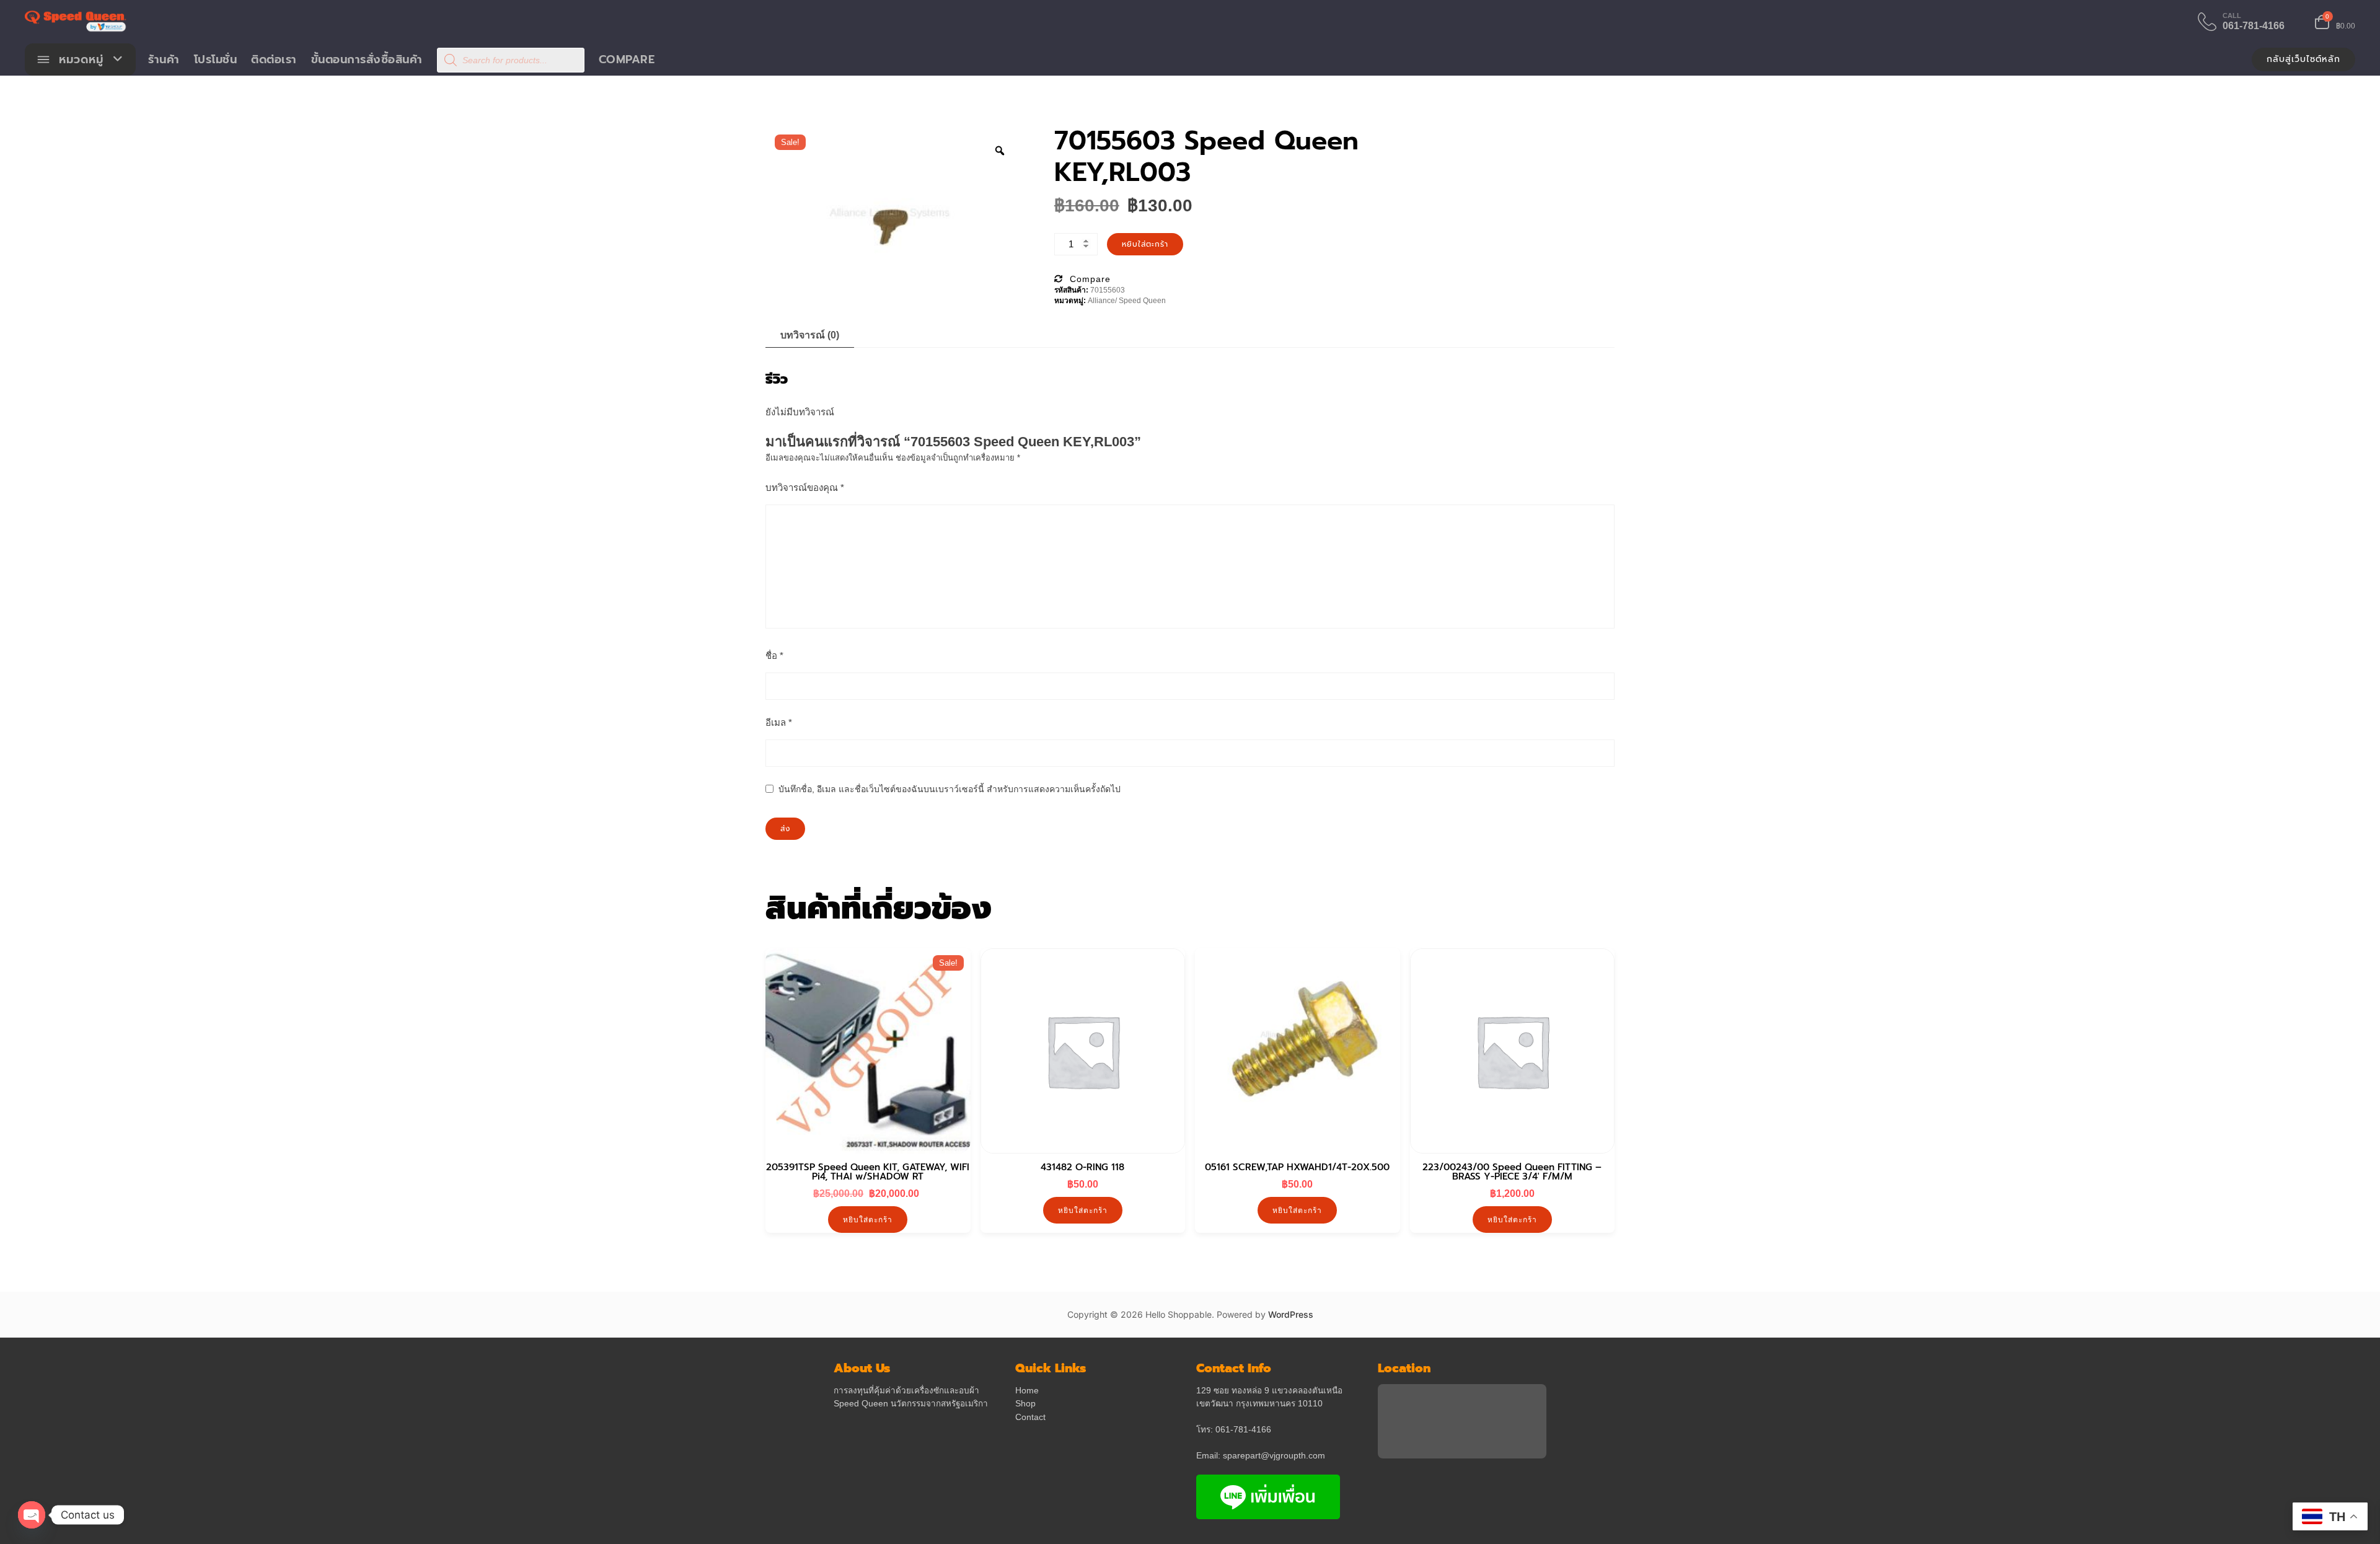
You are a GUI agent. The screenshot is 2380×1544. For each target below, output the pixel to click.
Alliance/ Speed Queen (1127, 301)
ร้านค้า (164, 60)
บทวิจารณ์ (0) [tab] (810, 335)
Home (1027, 1391)
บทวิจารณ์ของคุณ (805, 487)
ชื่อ (774, 655)
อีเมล (779, 722)
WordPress (1291, 1314)
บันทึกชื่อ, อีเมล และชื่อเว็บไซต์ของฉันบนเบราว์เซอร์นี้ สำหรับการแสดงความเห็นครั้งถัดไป (950, 789)
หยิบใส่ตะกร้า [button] (868, 1220)
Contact (1030, 1417)
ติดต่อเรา (274, 60)
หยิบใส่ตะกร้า (1145, 244)
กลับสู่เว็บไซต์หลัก (2303, 59)
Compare (627, 60)
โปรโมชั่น (216, 60)
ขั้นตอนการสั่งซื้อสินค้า (367, 60)
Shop (1025, 1404)
